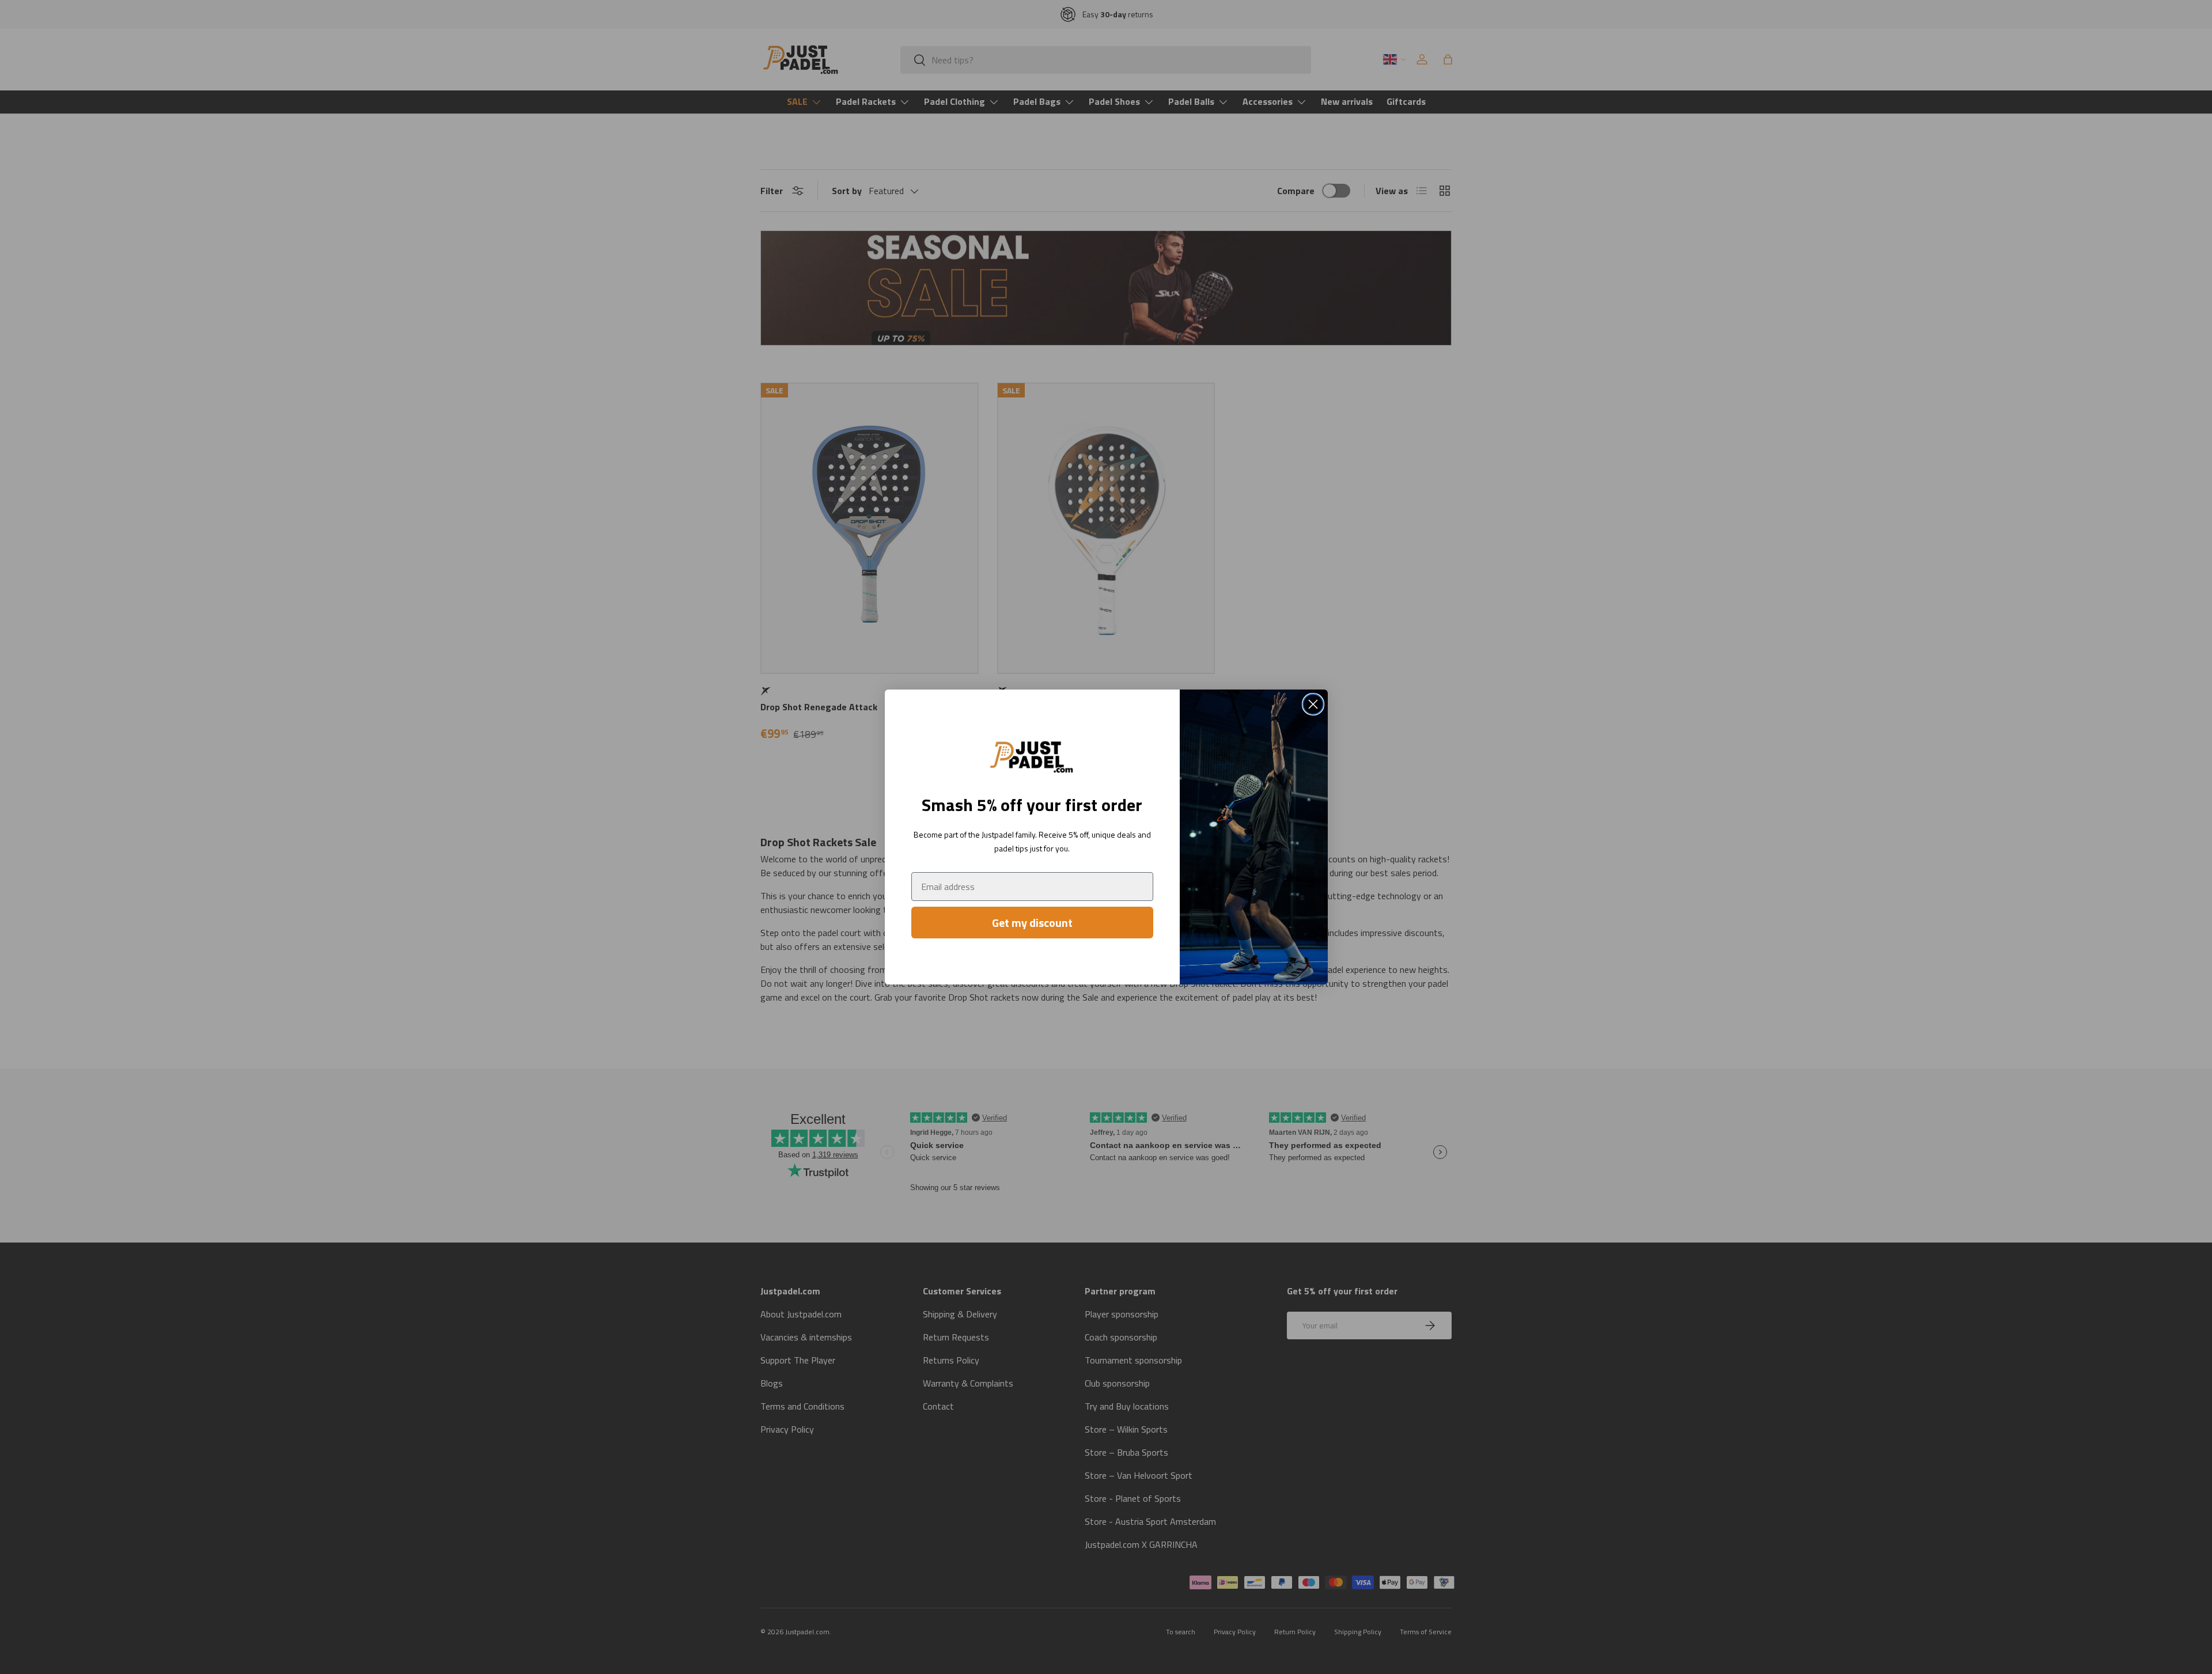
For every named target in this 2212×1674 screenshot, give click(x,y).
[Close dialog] (1313, 704)
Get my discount (1032, 923)
